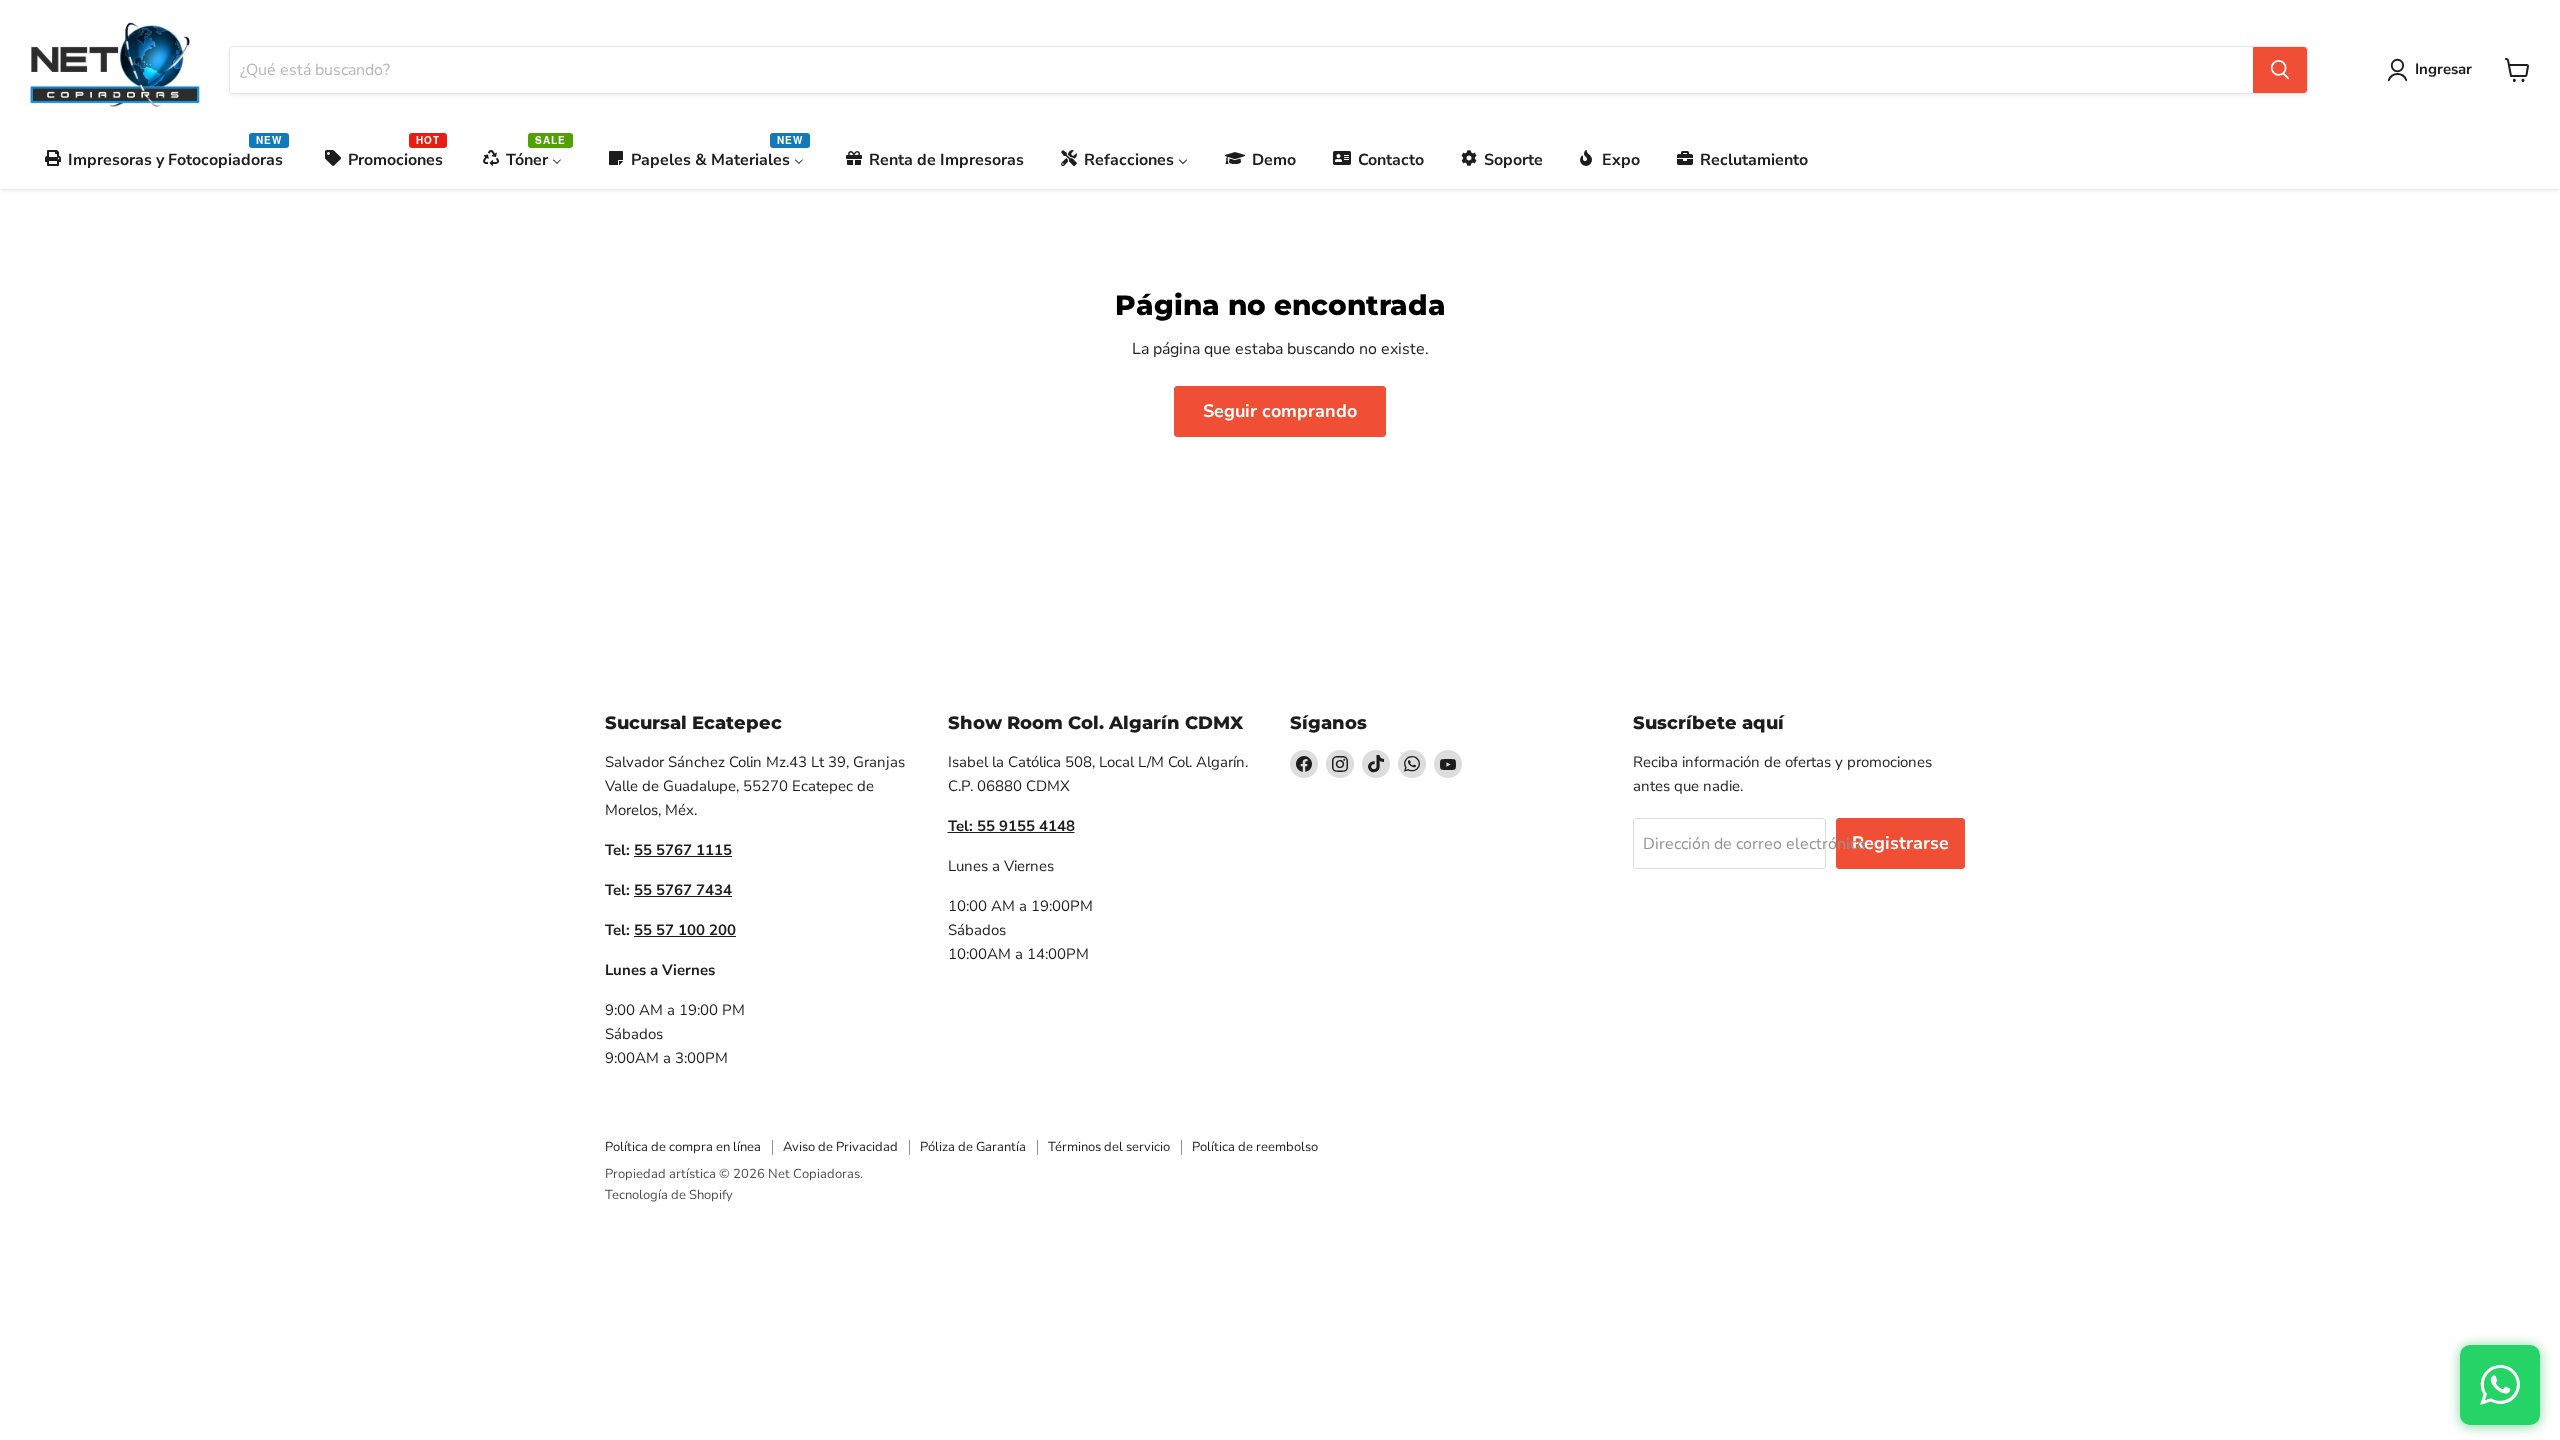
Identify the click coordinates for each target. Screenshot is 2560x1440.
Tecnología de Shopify (669, 1195)
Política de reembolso (1255, 1147)
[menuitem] (165, 159)
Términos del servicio (1109, 1147)
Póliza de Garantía (973, 1147)
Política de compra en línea (683, 1147)
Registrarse (1900, 843)
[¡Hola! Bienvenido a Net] (2500, 1385)
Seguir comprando (1280, 411)
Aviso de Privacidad (840, 1147)
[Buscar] (2280, 70)
